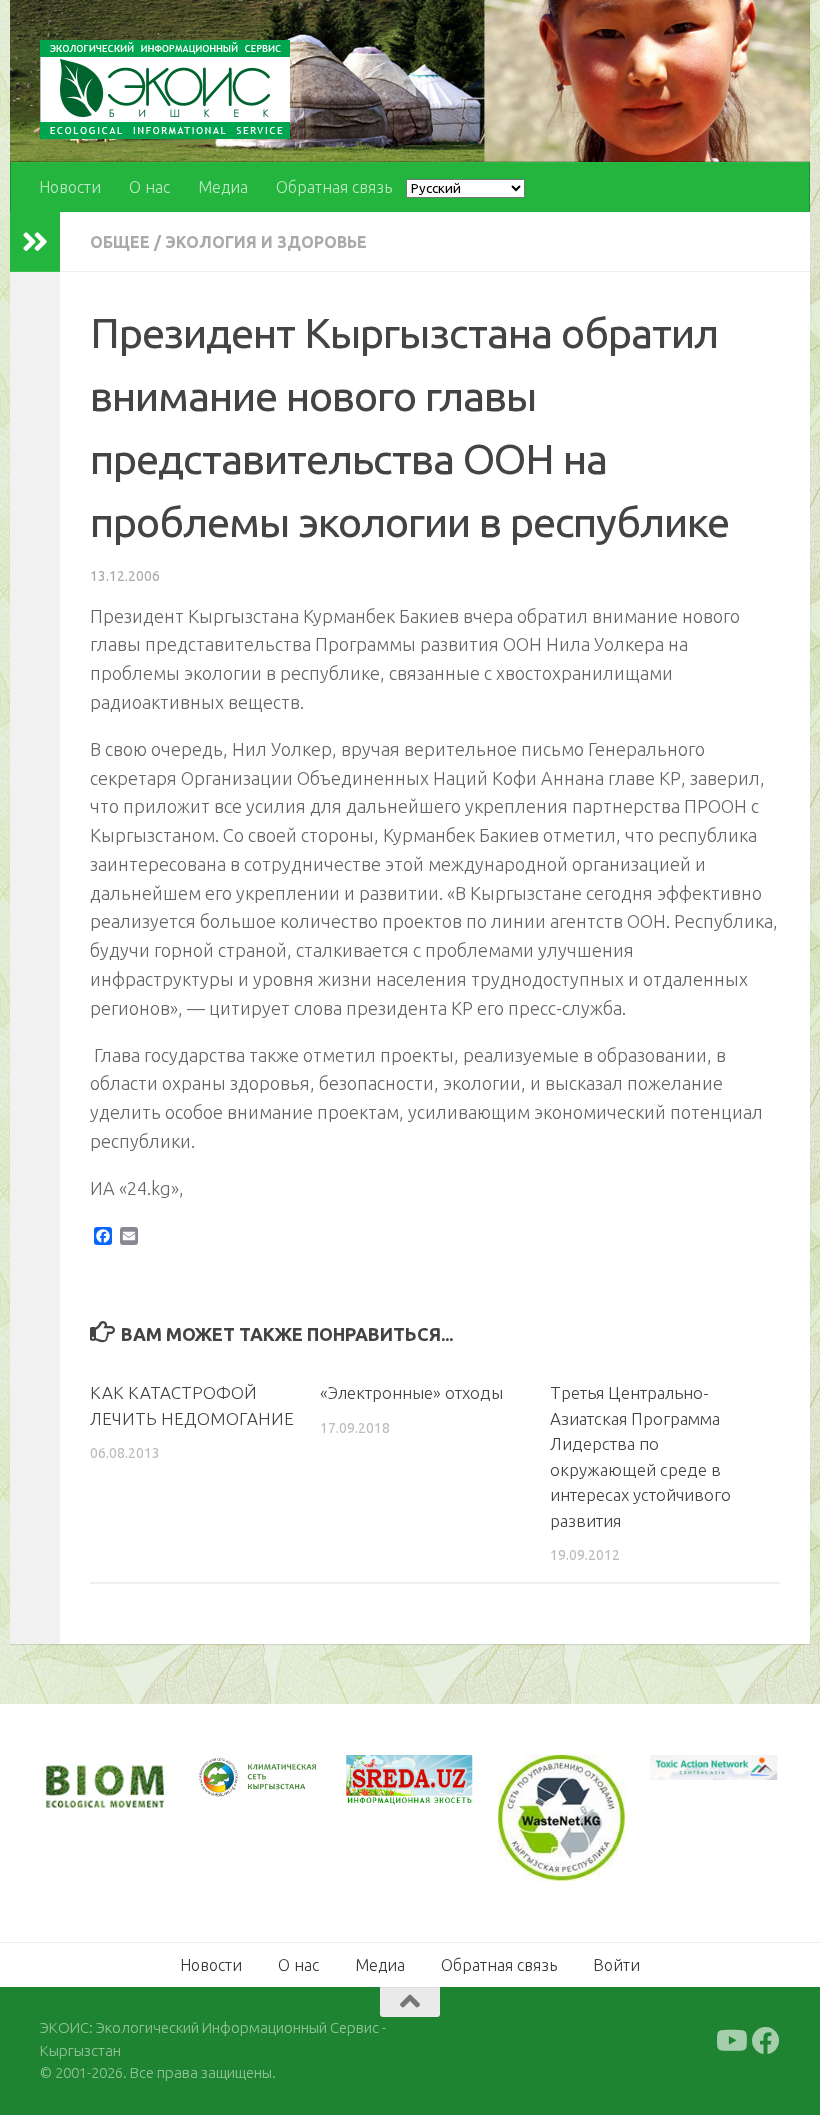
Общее (120, 242)
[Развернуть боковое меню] (35, 242)
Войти (616, 1965)
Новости (70, 187)
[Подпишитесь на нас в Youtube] (730, 2041)
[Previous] (234, 1778)
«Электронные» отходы (411, 1392)
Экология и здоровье (266, 242)
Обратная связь (334, 187)
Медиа (223, 187)
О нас (149, 187)
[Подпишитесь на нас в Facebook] (766, 2041)
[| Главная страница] (165, 89)
